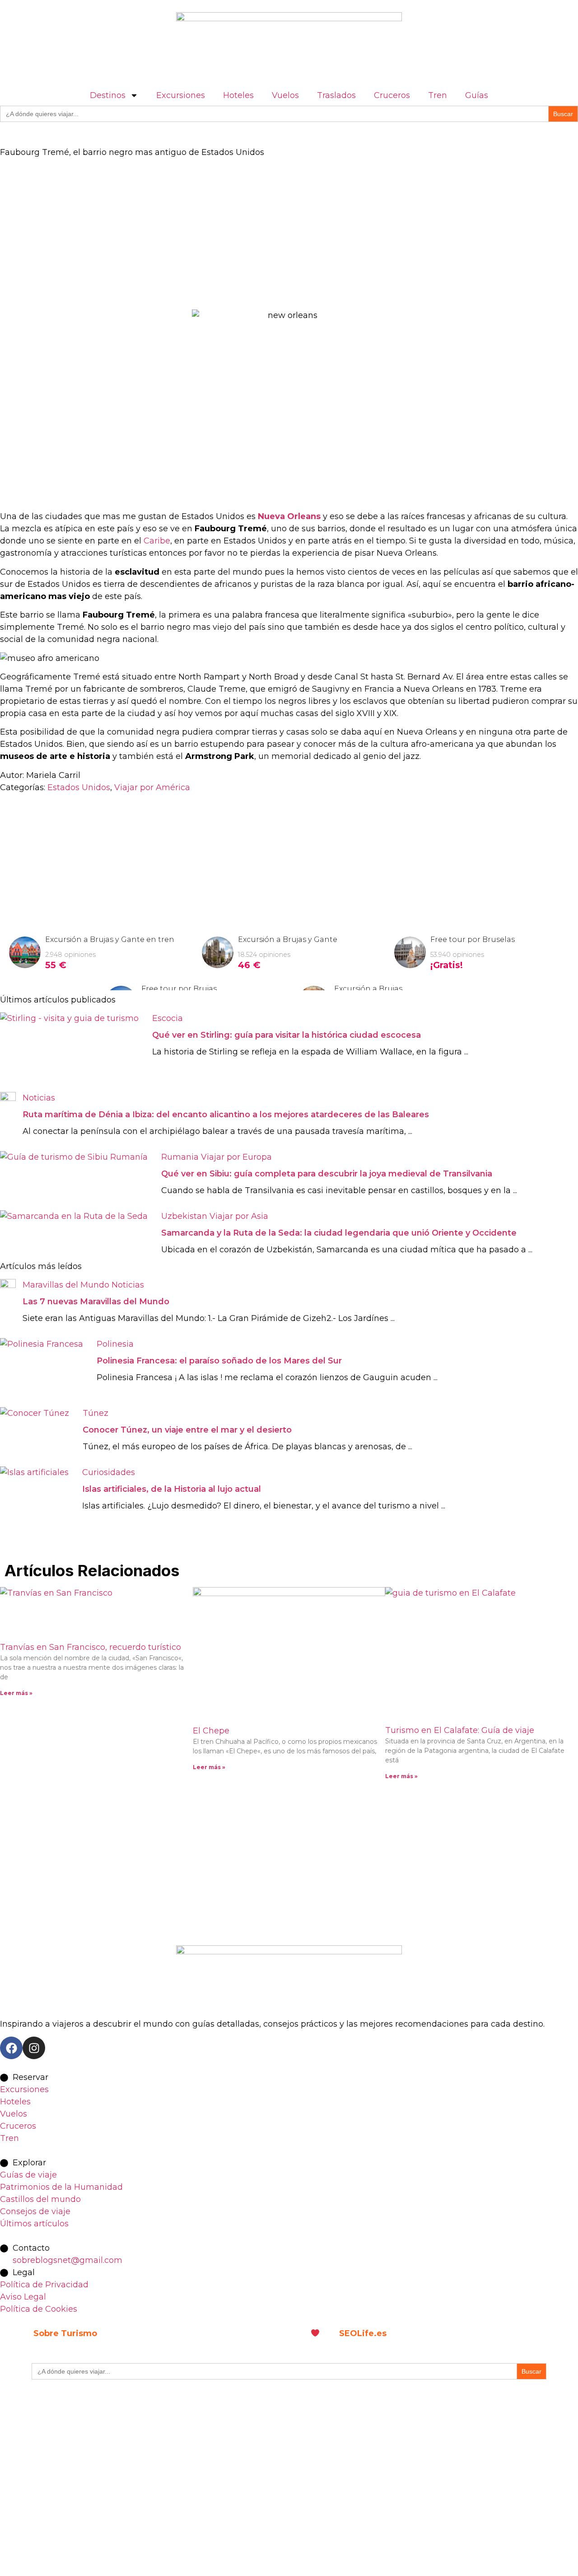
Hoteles (238, 95)
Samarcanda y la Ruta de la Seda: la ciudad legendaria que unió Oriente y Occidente (339, 1233)
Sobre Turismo (65, 2333)
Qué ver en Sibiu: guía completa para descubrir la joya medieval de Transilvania (327, 1174)
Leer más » (16, 1693)
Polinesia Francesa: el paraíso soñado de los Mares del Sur (219, 1361)
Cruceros (392, 95)
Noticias (39, 1098)
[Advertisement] (271, 234)
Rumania (180, 1157)
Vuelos (285, 95)
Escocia (168, 1018)
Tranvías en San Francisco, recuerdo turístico (91, 1647)
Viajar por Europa (236, 1157)
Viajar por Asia (239, 1216)
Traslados (336, 95)
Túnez (96, 1413)
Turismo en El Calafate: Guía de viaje (460, 1730)
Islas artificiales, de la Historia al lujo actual (172, 1489)
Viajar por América (152, 787)
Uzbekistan (184, 1216)
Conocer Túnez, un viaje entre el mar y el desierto (187, 1430)
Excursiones (181, 95)
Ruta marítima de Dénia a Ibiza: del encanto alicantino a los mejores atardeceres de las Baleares (226, 1115)
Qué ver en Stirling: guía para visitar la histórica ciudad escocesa (287, 1035)
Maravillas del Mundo (66, 1285)
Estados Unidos (79, 787)
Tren (438, 95)
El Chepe (211, 1731)
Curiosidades (109, 1472)
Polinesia (115, 1344)
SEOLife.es (363, 2333)
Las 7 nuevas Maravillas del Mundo (96, 1302)
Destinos (108, 95)
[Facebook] (11, 2048)
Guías (477, 95)
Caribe (157, 541)
